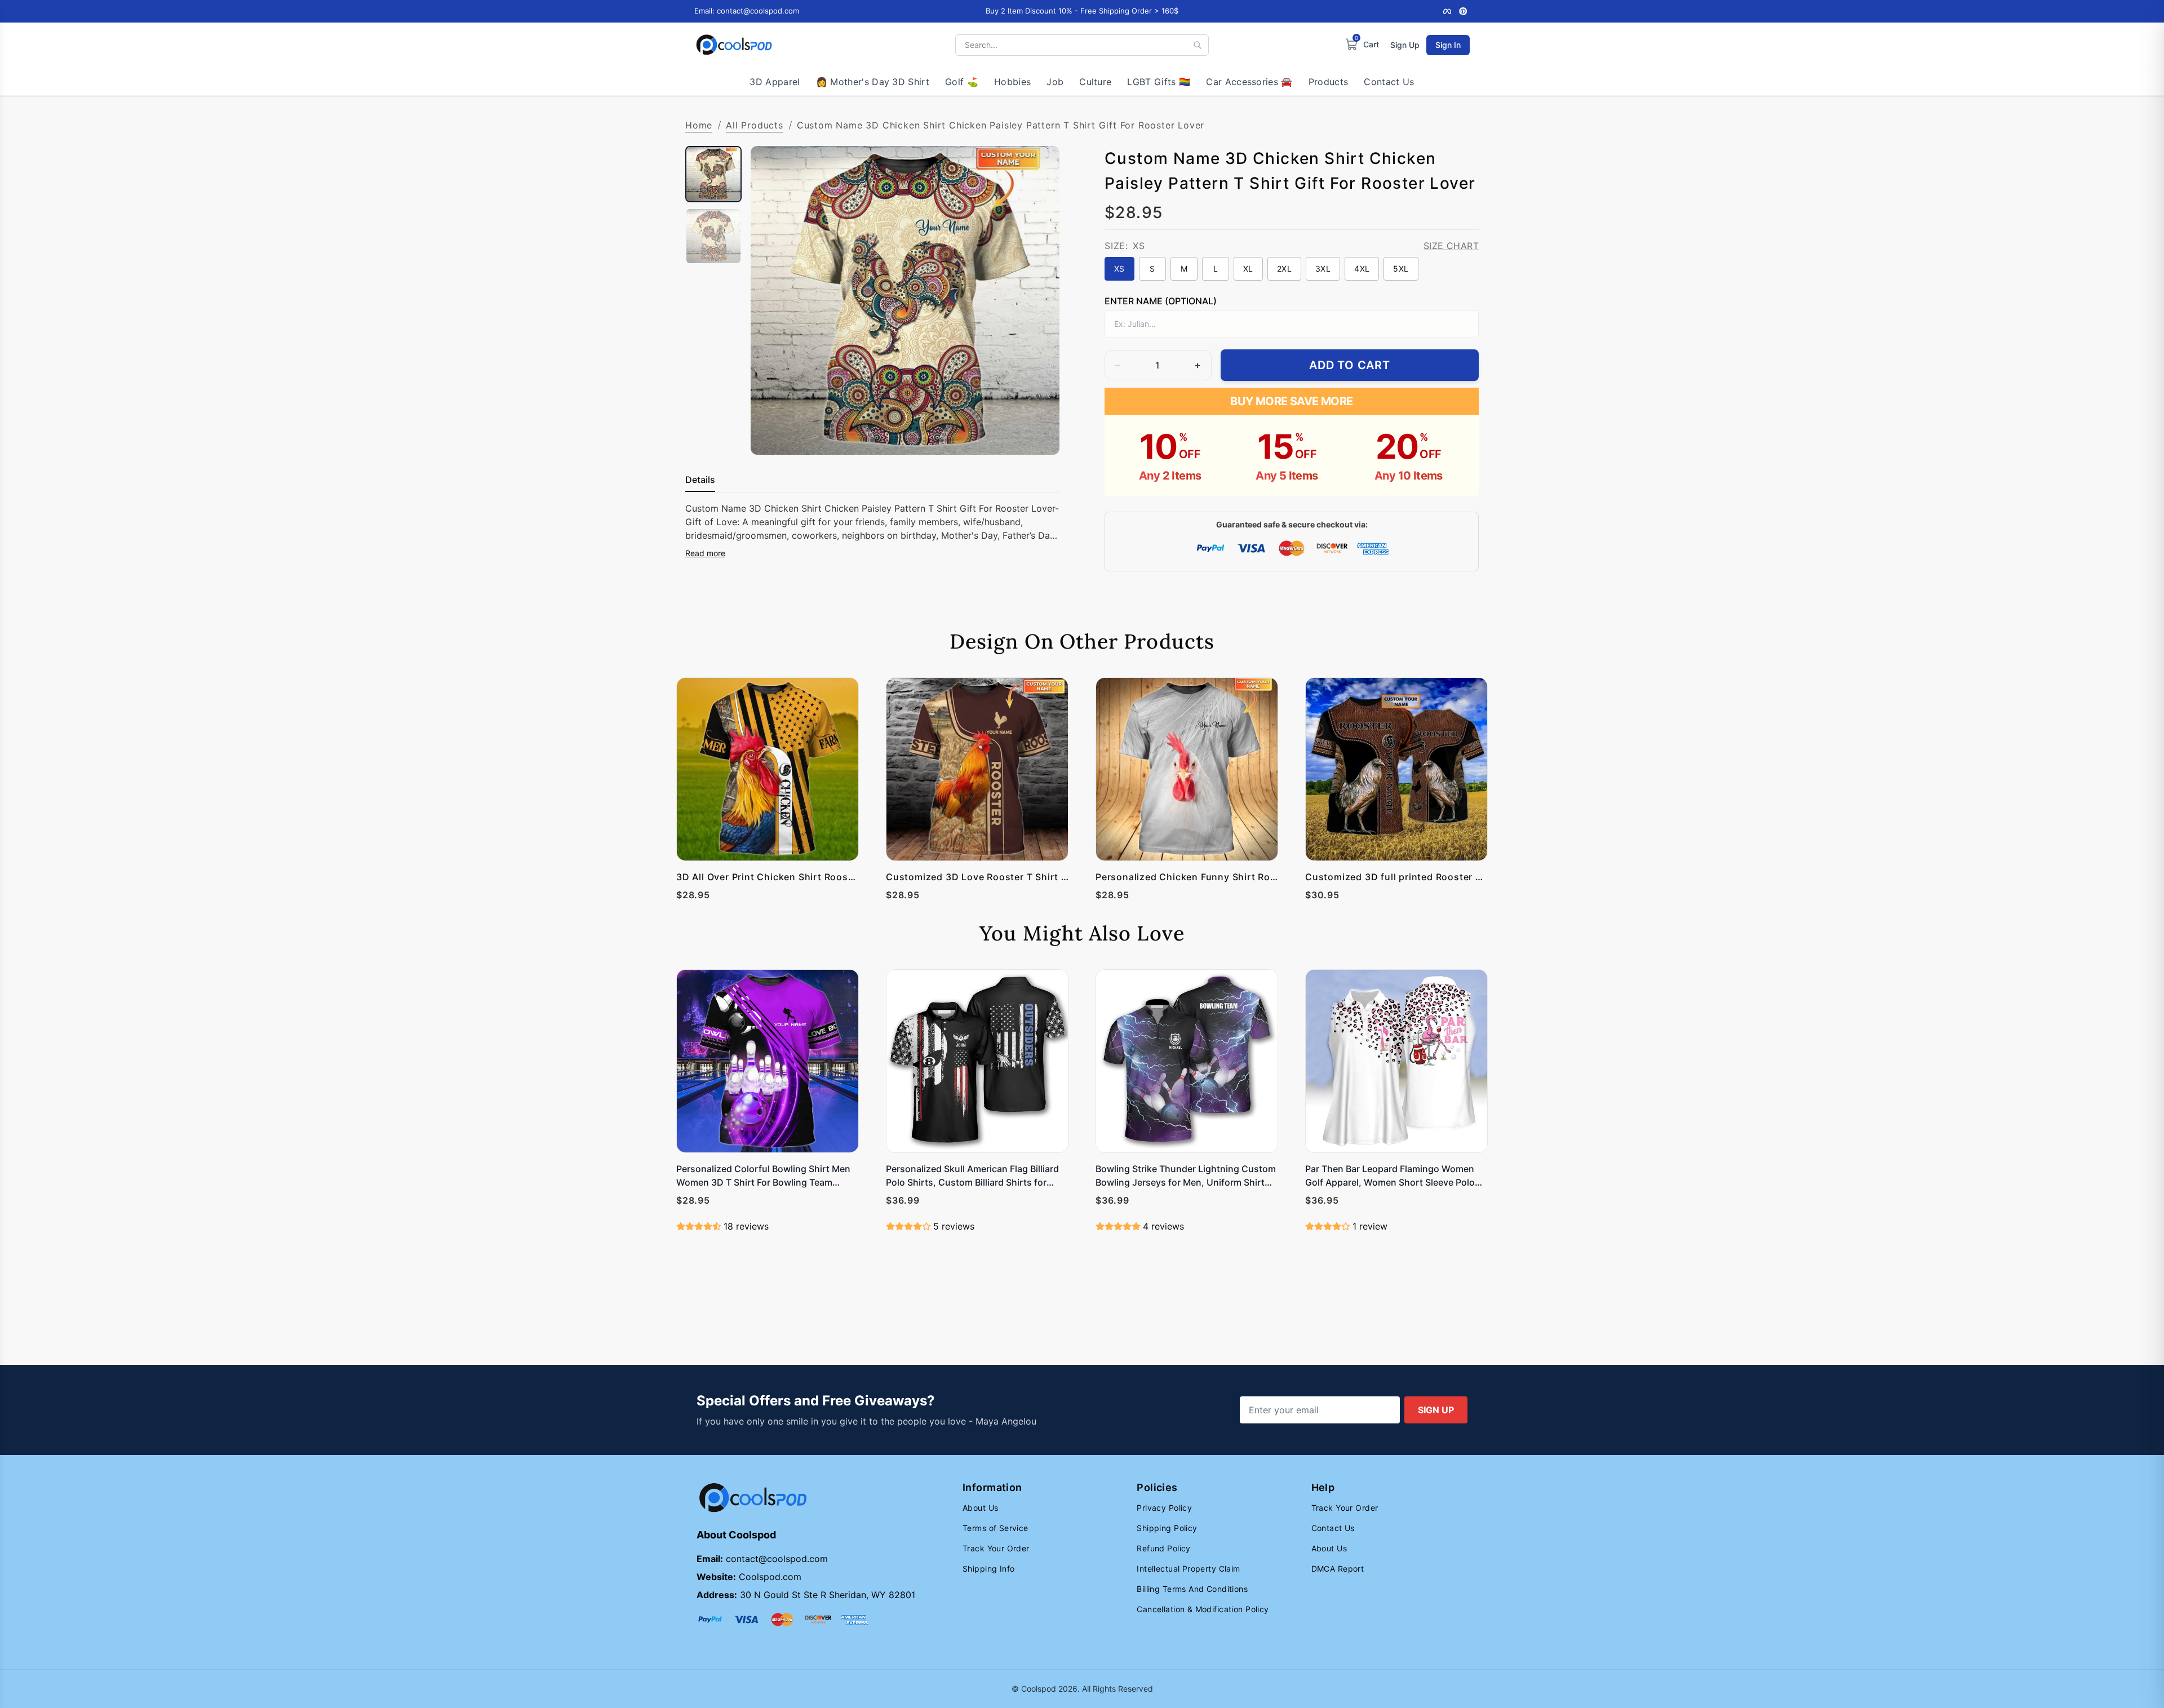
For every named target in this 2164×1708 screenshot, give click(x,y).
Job (1055, 82)
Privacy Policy (1164, 1508)
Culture (1095, 82)
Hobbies (1012, 82)
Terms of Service (995, 1528)
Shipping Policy (1167, 1528)
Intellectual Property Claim (1188, 1569)
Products (1329, 82)
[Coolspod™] (753, 1498)
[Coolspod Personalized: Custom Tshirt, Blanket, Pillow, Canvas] (734, 45)
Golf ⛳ (962, 82)
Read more (705, 553)
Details (700, 480)
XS (1119, 269)
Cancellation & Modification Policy (1203, 1609)
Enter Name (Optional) (1161, 301)
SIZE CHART (1451, 246)
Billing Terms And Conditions (1192, 1589)
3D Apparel (775, 82)
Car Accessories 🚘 (1249, 82)
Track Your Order (996, 1548)
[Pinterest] (1463, 11)
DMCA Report (1338, 1569)
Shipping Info (988, 1569)
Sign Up (1405, 45)
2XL (1284, 269)
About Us (980, 1508)
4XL (1362, 269)
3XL (1323, 269)
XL (1248, 269)
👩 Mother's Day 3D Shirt (873, 82)
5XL (1401, 269)
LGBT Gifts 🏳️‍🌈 (1159, 82)
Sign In (1448, 45)
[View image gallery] (1039, 434)
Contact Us (1389, 82)
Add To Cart (1350, 365)
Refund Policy (1163, 1548)
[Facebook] (1447, 11)
